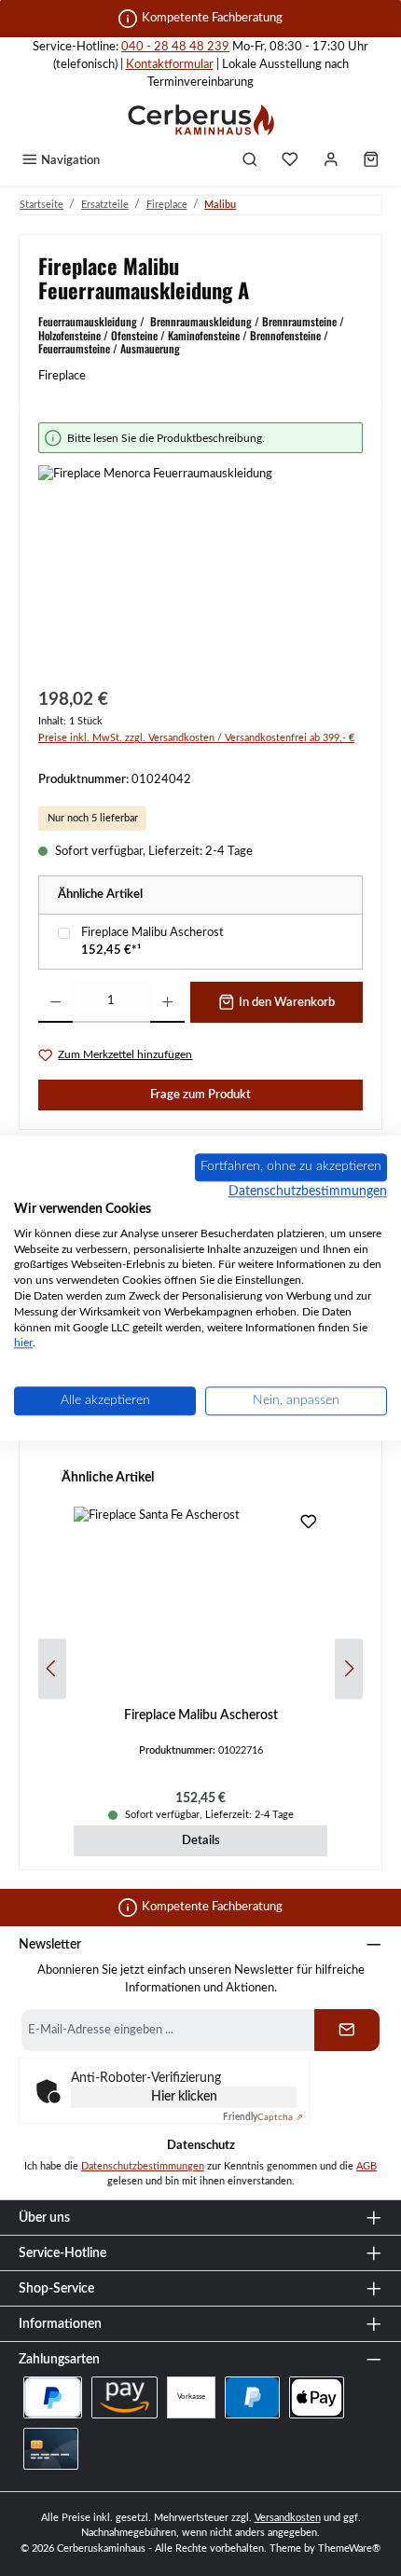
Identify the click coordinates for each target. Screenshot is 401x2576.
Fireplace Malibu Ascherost (152, 932)
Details (201, 1840)
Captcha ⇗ (263, 2117)
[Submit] (347, 2030)
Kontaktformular (170, 64)
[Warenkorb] (371, 161)
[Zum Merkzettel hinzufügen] (309, 1525)
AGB (366, 2166)
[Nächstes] (349, 1668)
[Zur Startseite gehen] (200, 119)
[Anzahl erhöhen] (167, 1002)
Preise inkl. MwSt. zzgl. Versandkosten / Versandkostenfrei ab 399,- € (196, 738)
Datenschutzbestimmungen (143, 2166)
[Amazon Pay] (124, 2397)
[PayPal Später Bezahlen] (53, 2397)
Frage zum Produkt (200, 1095)
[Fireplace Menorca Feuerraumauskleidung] (200, 570)
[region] (200, 549)
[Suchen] (250, 161)
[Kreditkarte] (51, 2449)
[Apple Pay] (317, 2397)
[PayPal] (252, 2397)
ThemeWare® (349, 2548)
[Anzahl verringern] (55, 1002)
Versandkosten (288, 2518)
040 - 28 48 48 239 (175, 47)
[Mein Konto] (331, 161)
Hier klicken (184, 2097)
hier (23, 1343)
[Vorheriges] (52, 1668)
